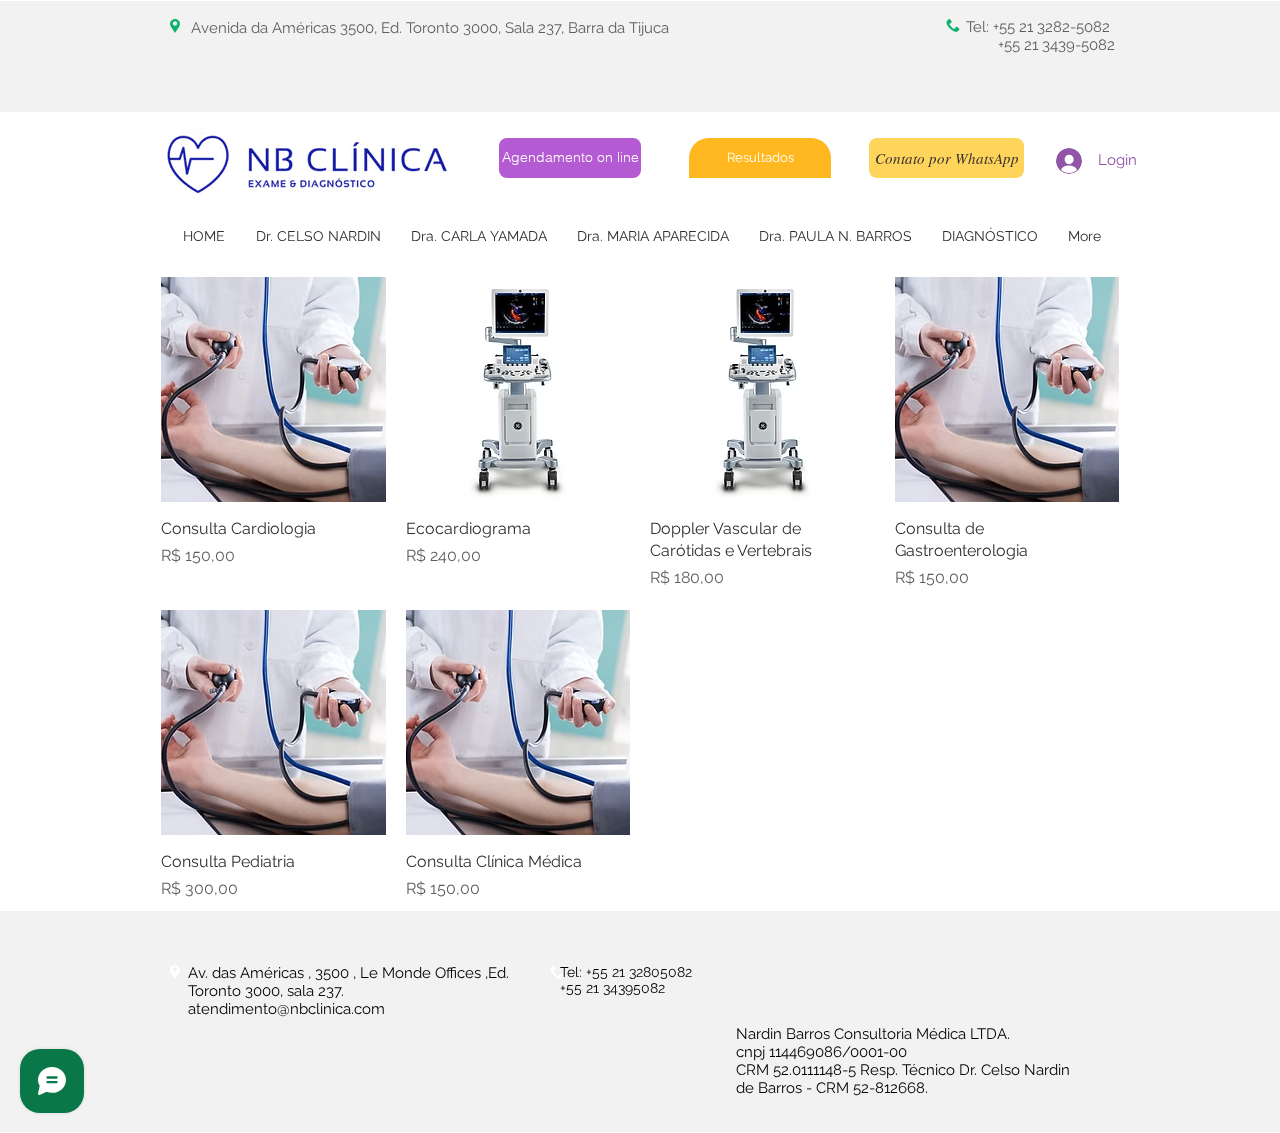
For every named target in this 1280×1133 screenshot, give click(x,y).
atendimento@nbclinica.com (286, 1009)
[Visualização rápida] (273, 389)
